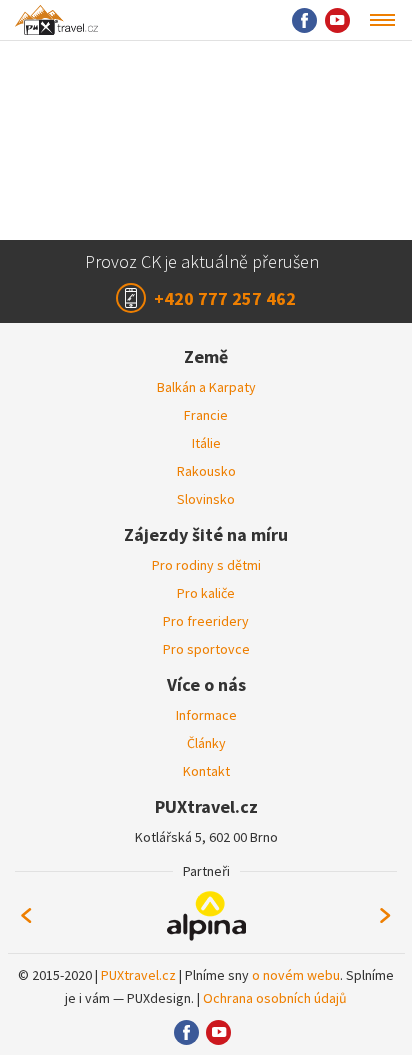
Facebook (304, 20)
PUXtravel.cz (138, 975)
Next (385, 916)
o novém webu (296, 975)
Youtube (337, 20)
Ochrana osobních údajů (275, 998)
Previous (26, 916)
